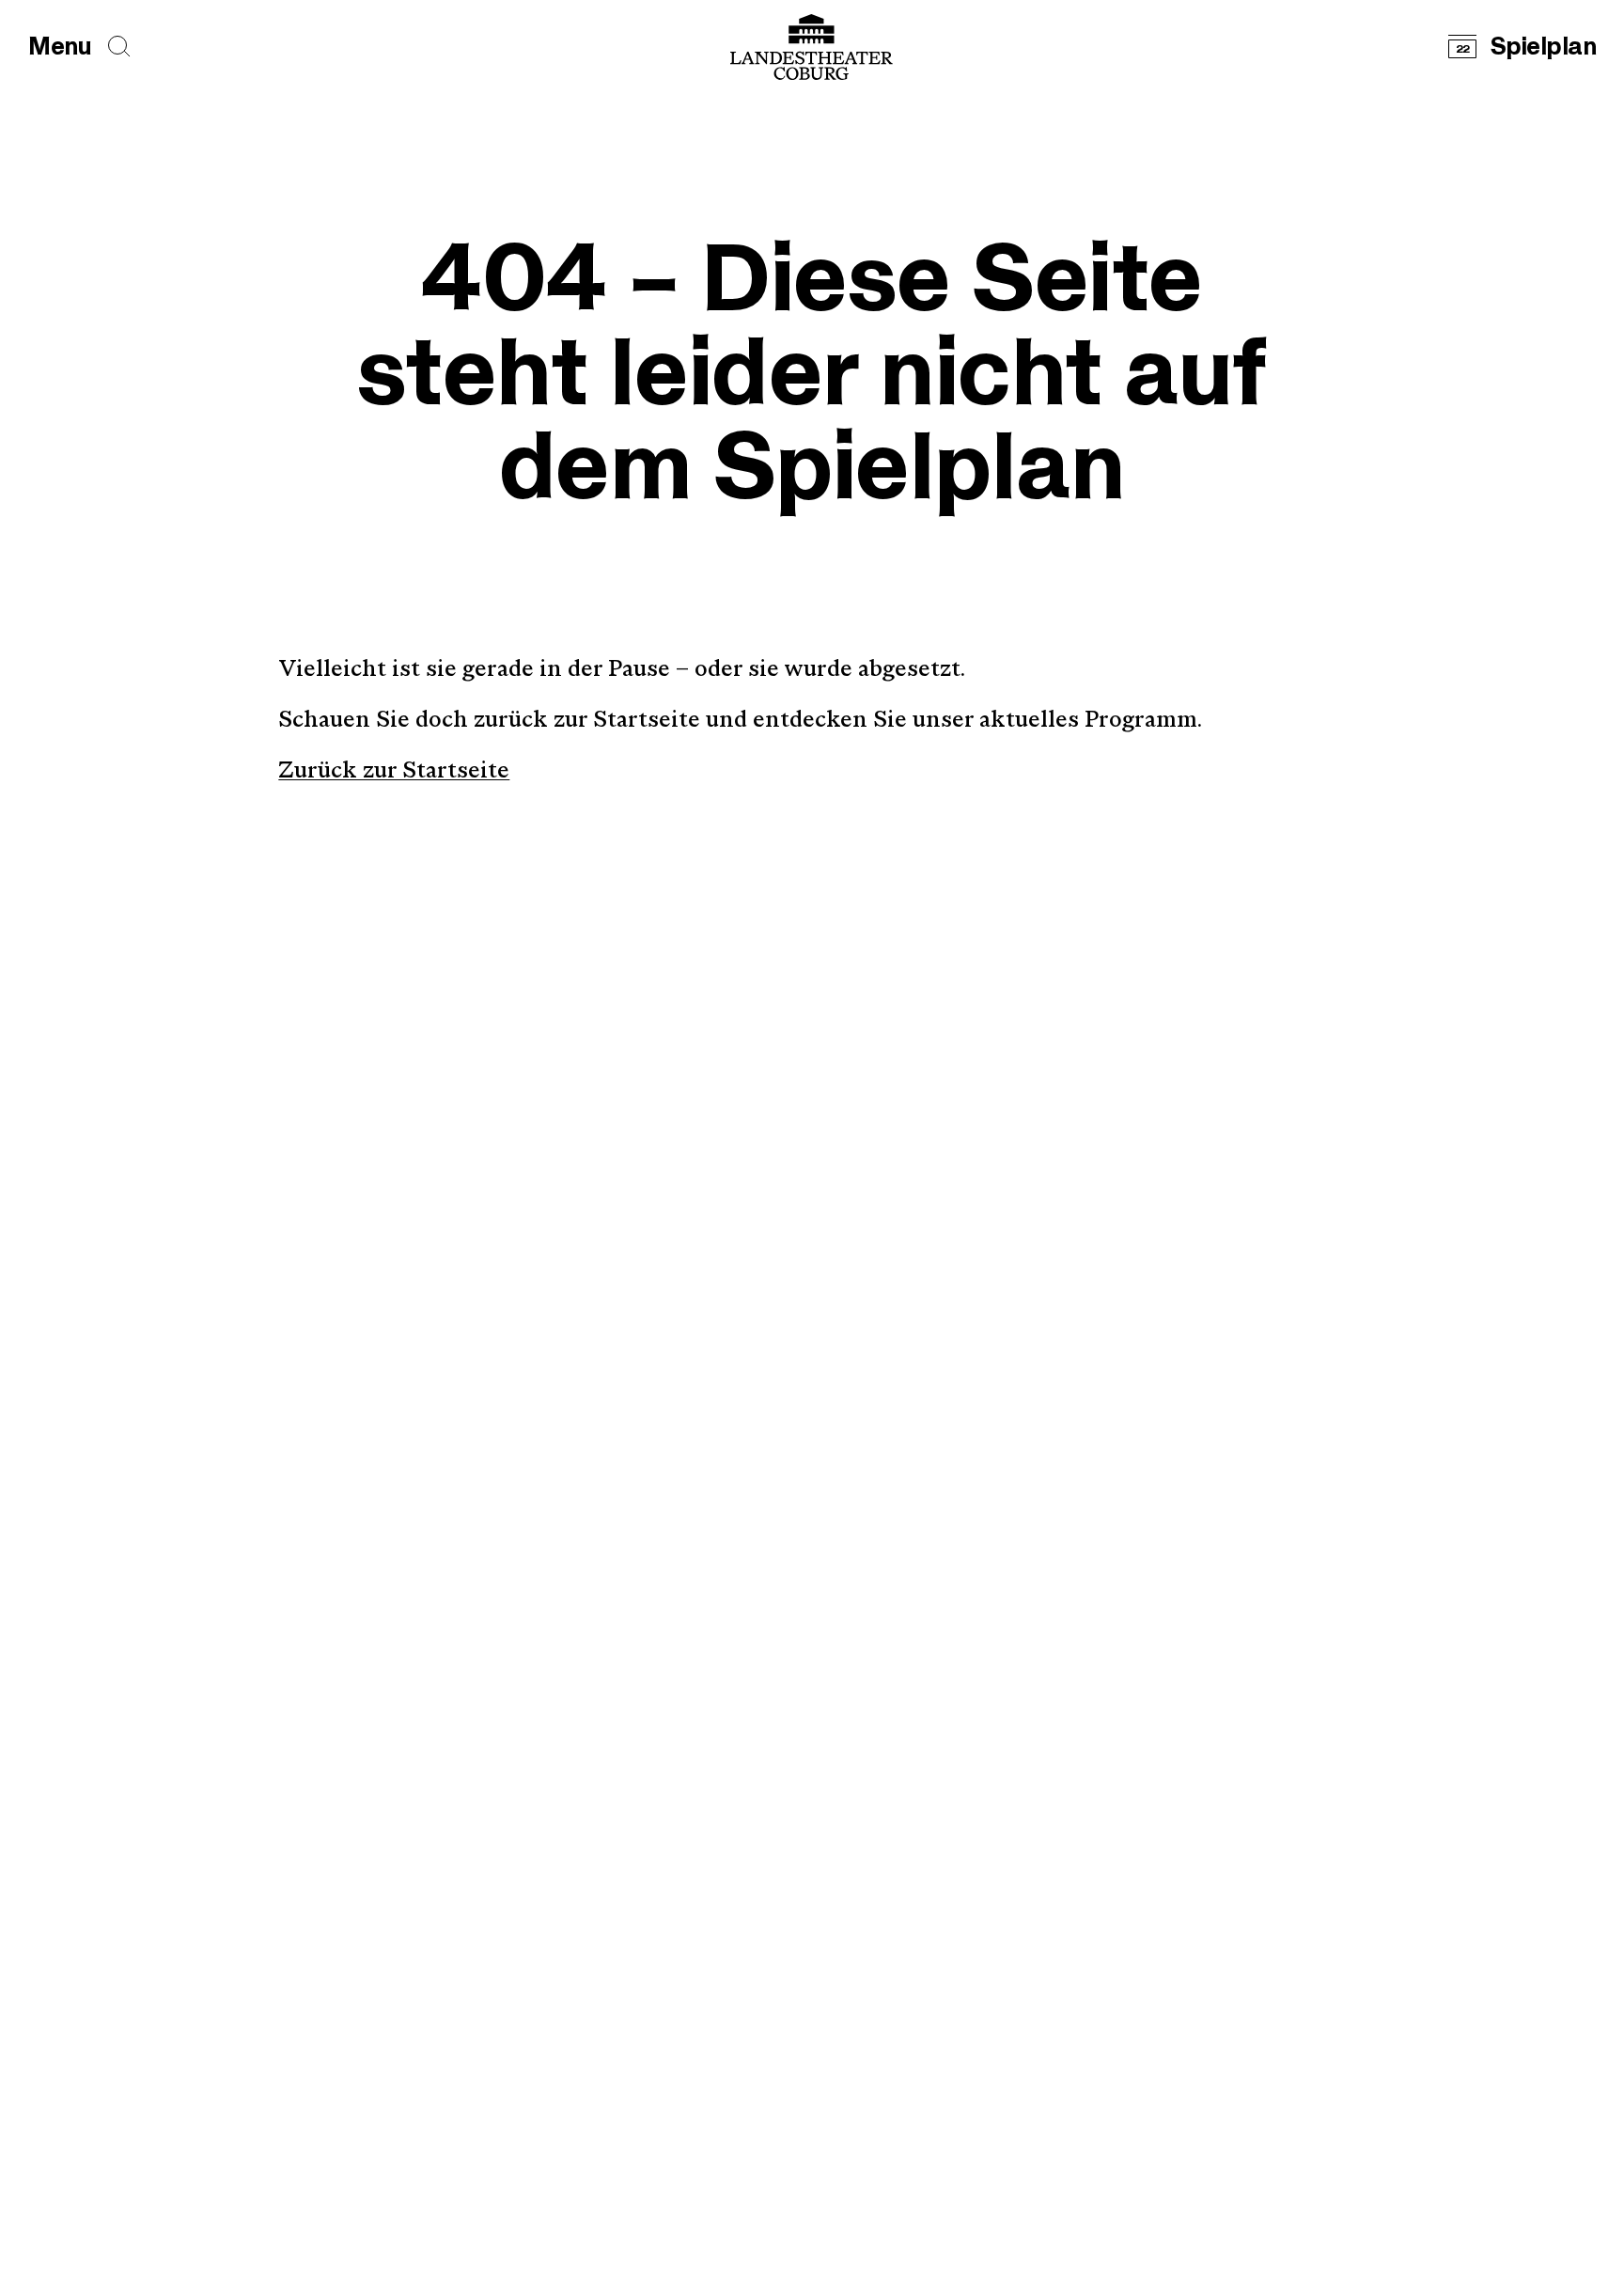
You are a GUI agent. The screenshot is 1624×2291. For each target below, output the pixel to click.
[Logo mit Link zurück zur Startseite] (812, 47)
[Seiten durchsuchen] (119, 47)
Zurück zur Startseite (394, 772)
